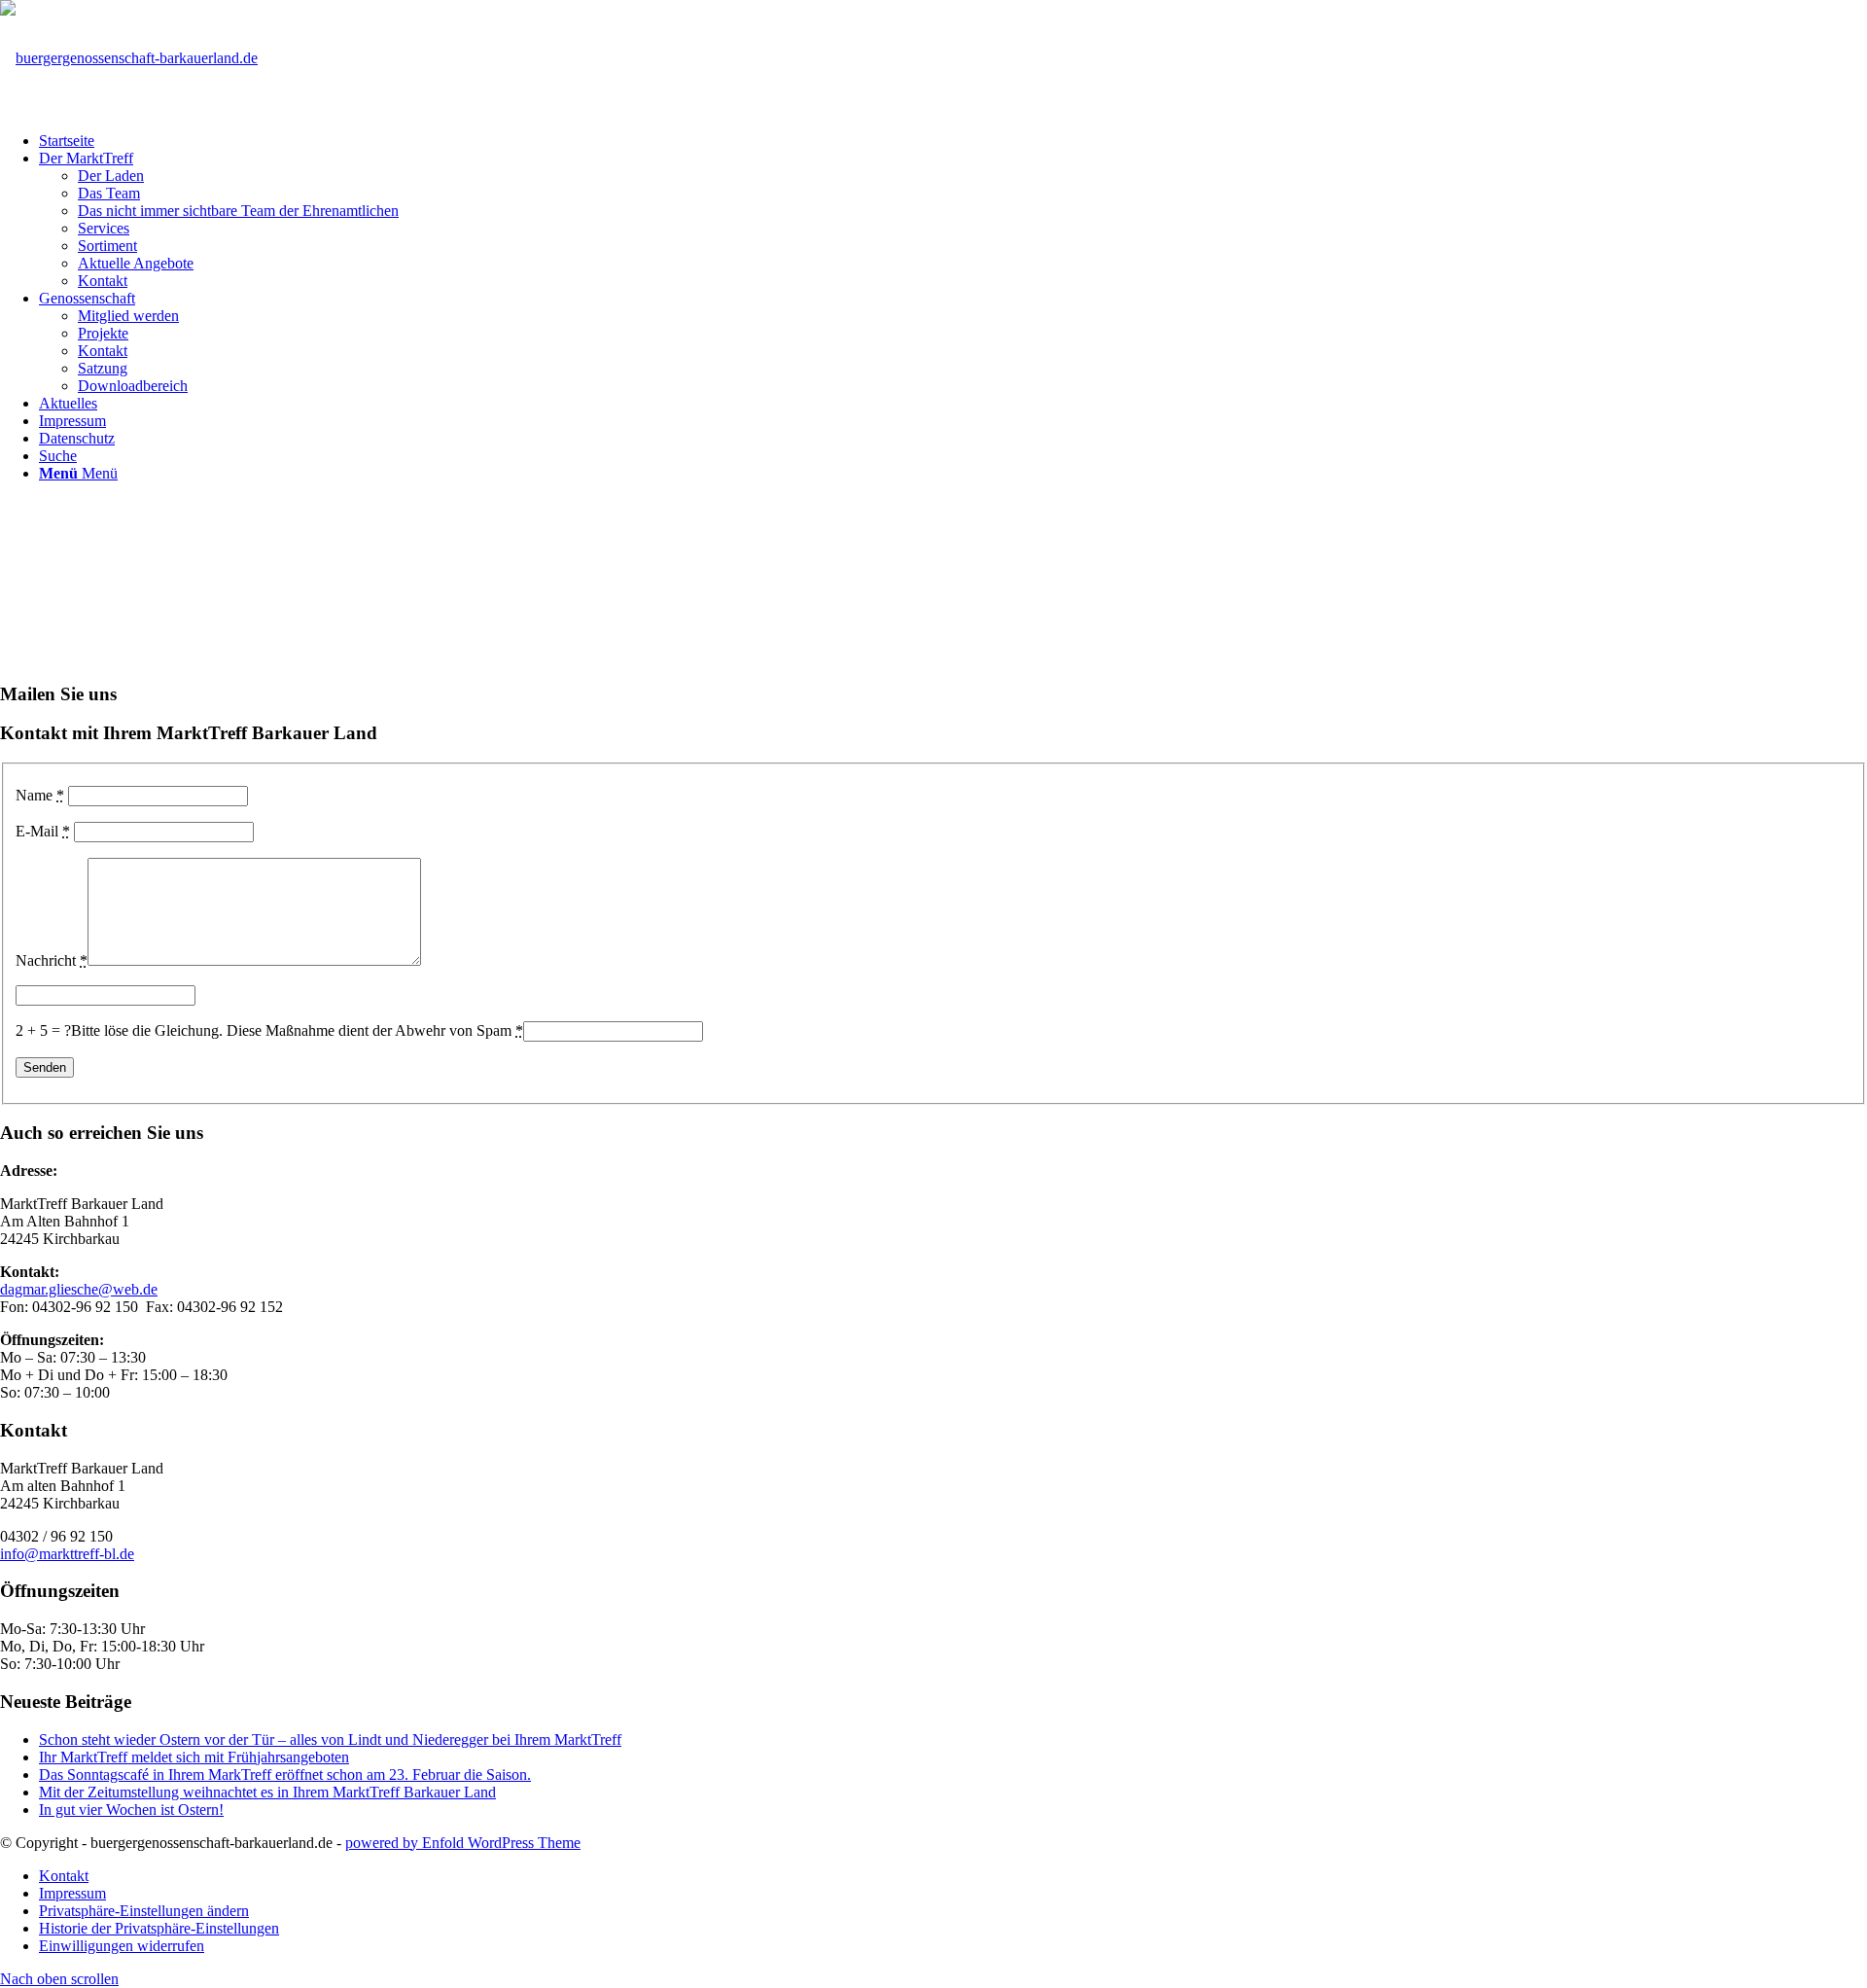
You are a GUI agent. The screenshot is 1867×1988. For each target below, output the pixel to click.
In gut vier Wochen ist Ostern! (131, 1810)
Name (40, 795)
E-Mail (43, 831)
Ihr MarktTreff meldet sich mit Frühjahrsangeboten (194, 1757)
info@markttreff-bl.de (67, 1554)
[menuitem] (953, 141)
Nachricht (52, 960)
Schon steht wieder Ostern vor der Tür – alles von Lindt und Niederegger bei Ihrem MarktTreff (330, 1739)
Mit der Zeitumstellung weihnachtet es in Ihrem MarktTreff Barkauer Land (267, 1792)
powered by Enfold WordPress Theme (463, 1843)
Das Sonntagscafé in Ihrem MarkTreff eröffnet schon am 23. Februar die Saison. (285, 1775)
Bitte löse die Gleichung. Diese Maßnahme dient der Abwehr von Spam (297, 1030)
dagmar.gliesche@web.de (79, 1289)
